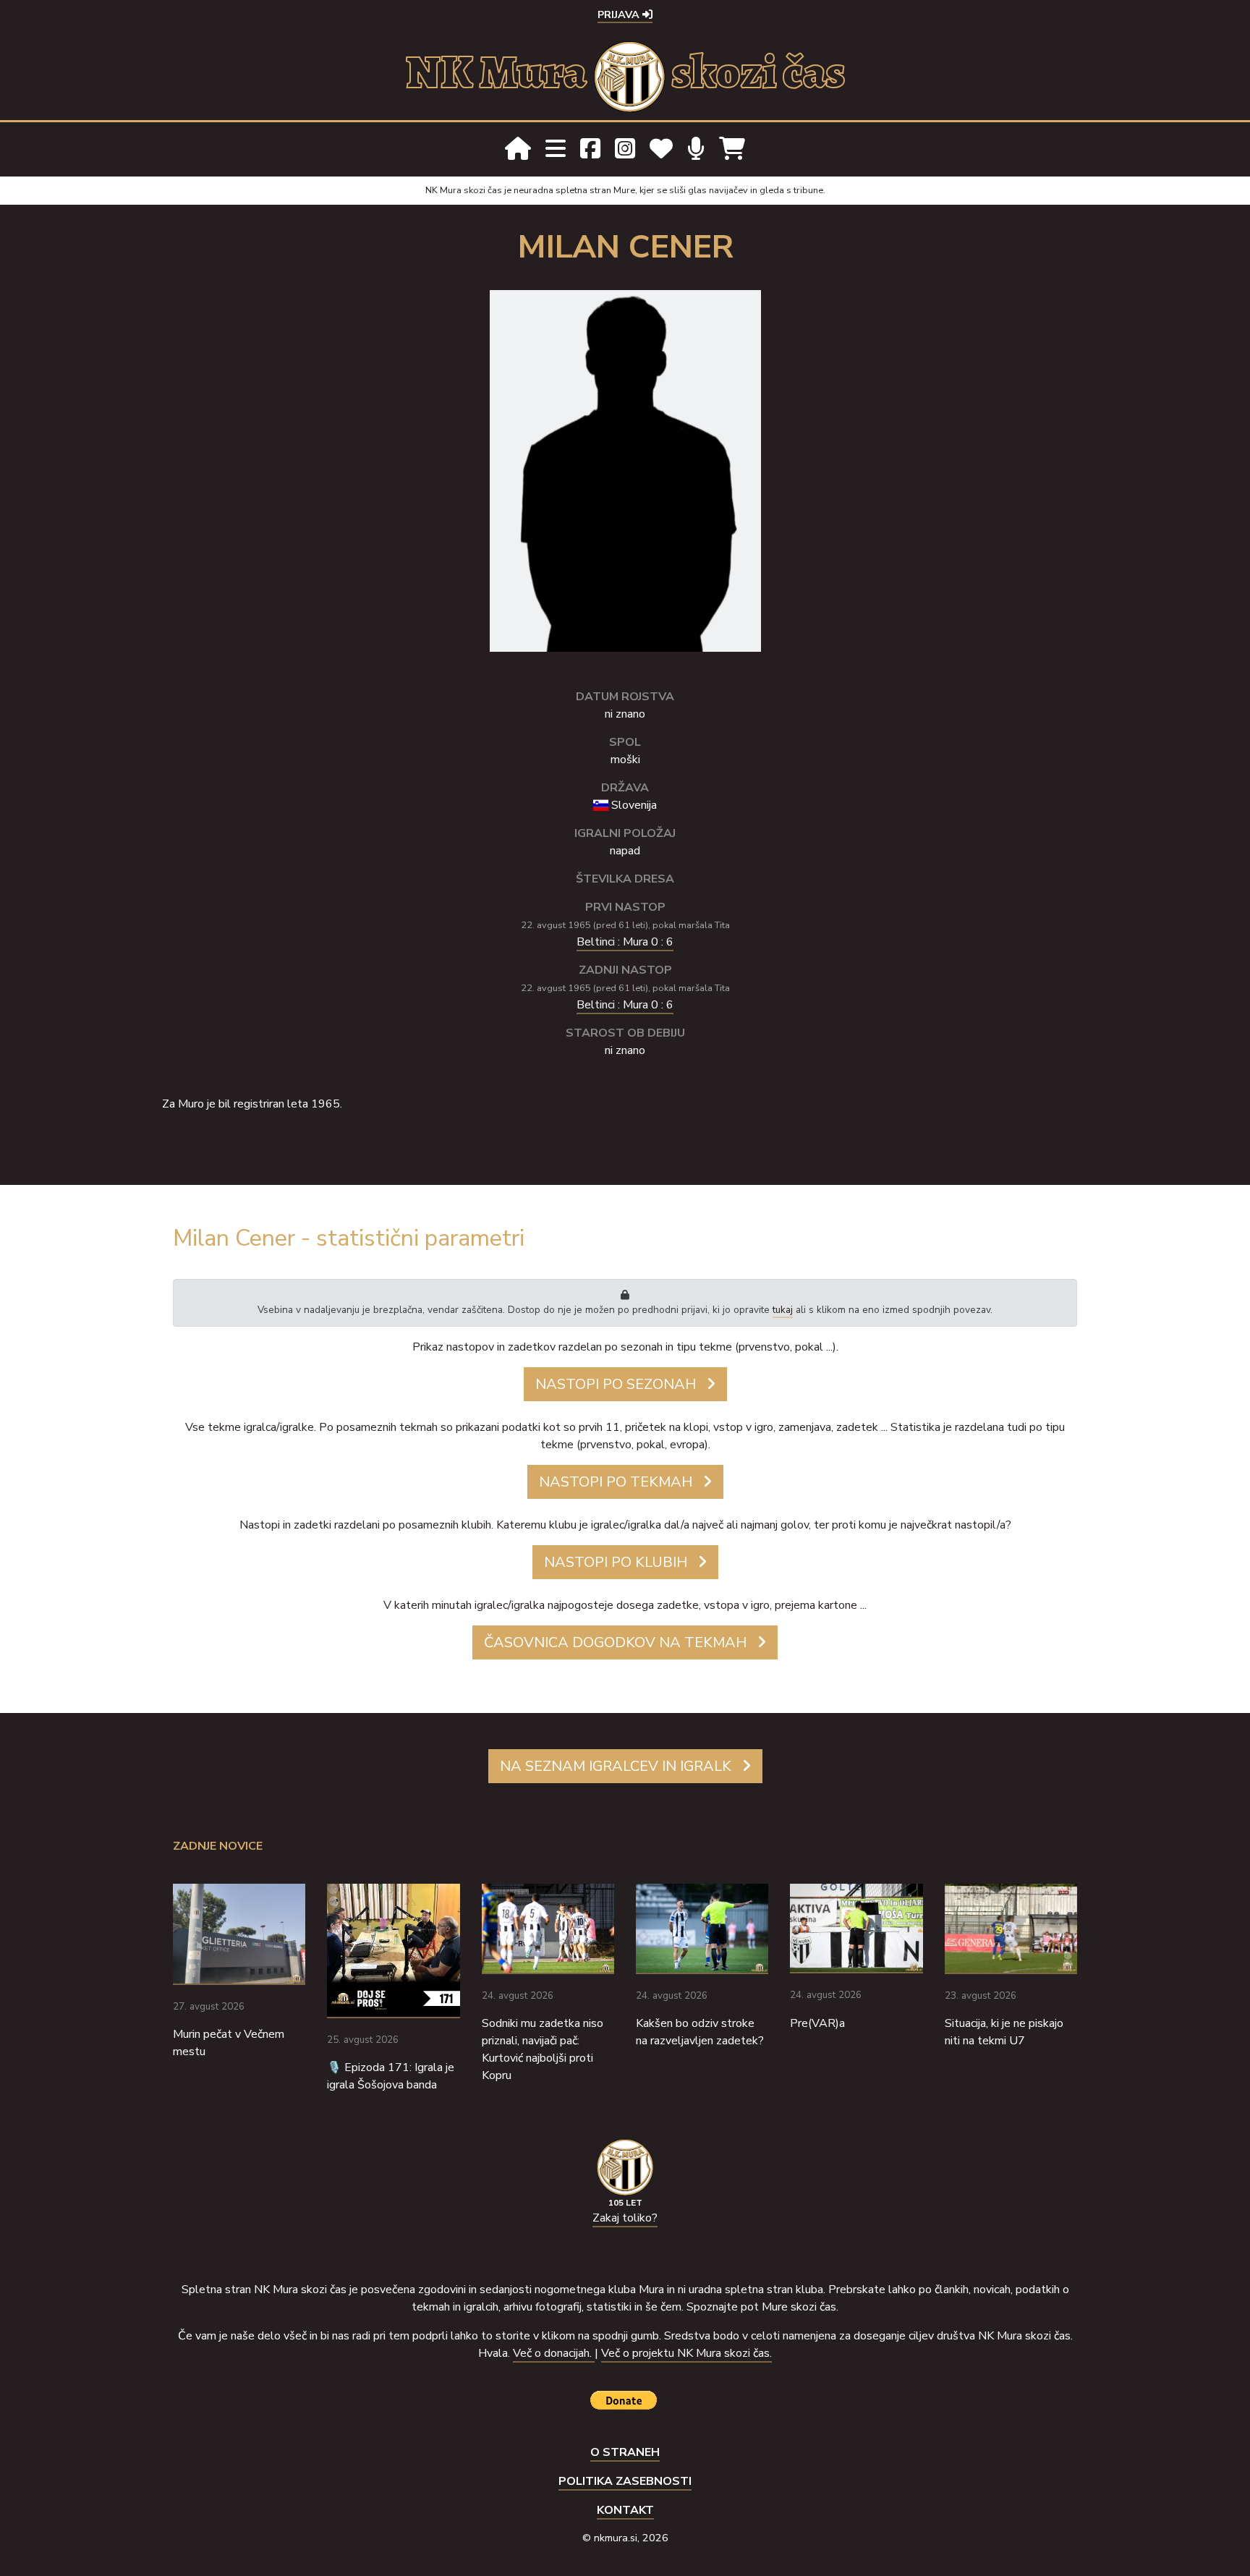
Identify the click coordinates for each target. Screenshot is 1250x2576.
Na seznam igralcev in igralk (616, 1766)
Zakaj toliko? (625, 2218)
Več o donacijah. (554, 2353)
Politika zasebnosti (625, 2481)
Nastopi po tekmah (616, 1482)
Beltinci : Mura (625, 942)
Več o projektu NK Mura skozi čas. (686, 2353)
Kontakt (625, 2510)
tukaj (783, 1310)
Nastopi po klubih (616, 1562)
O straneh (625, 2452)
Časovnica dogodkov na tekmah (615, 1642)
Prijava (620, 14)
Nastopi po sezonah (616, 1384)
